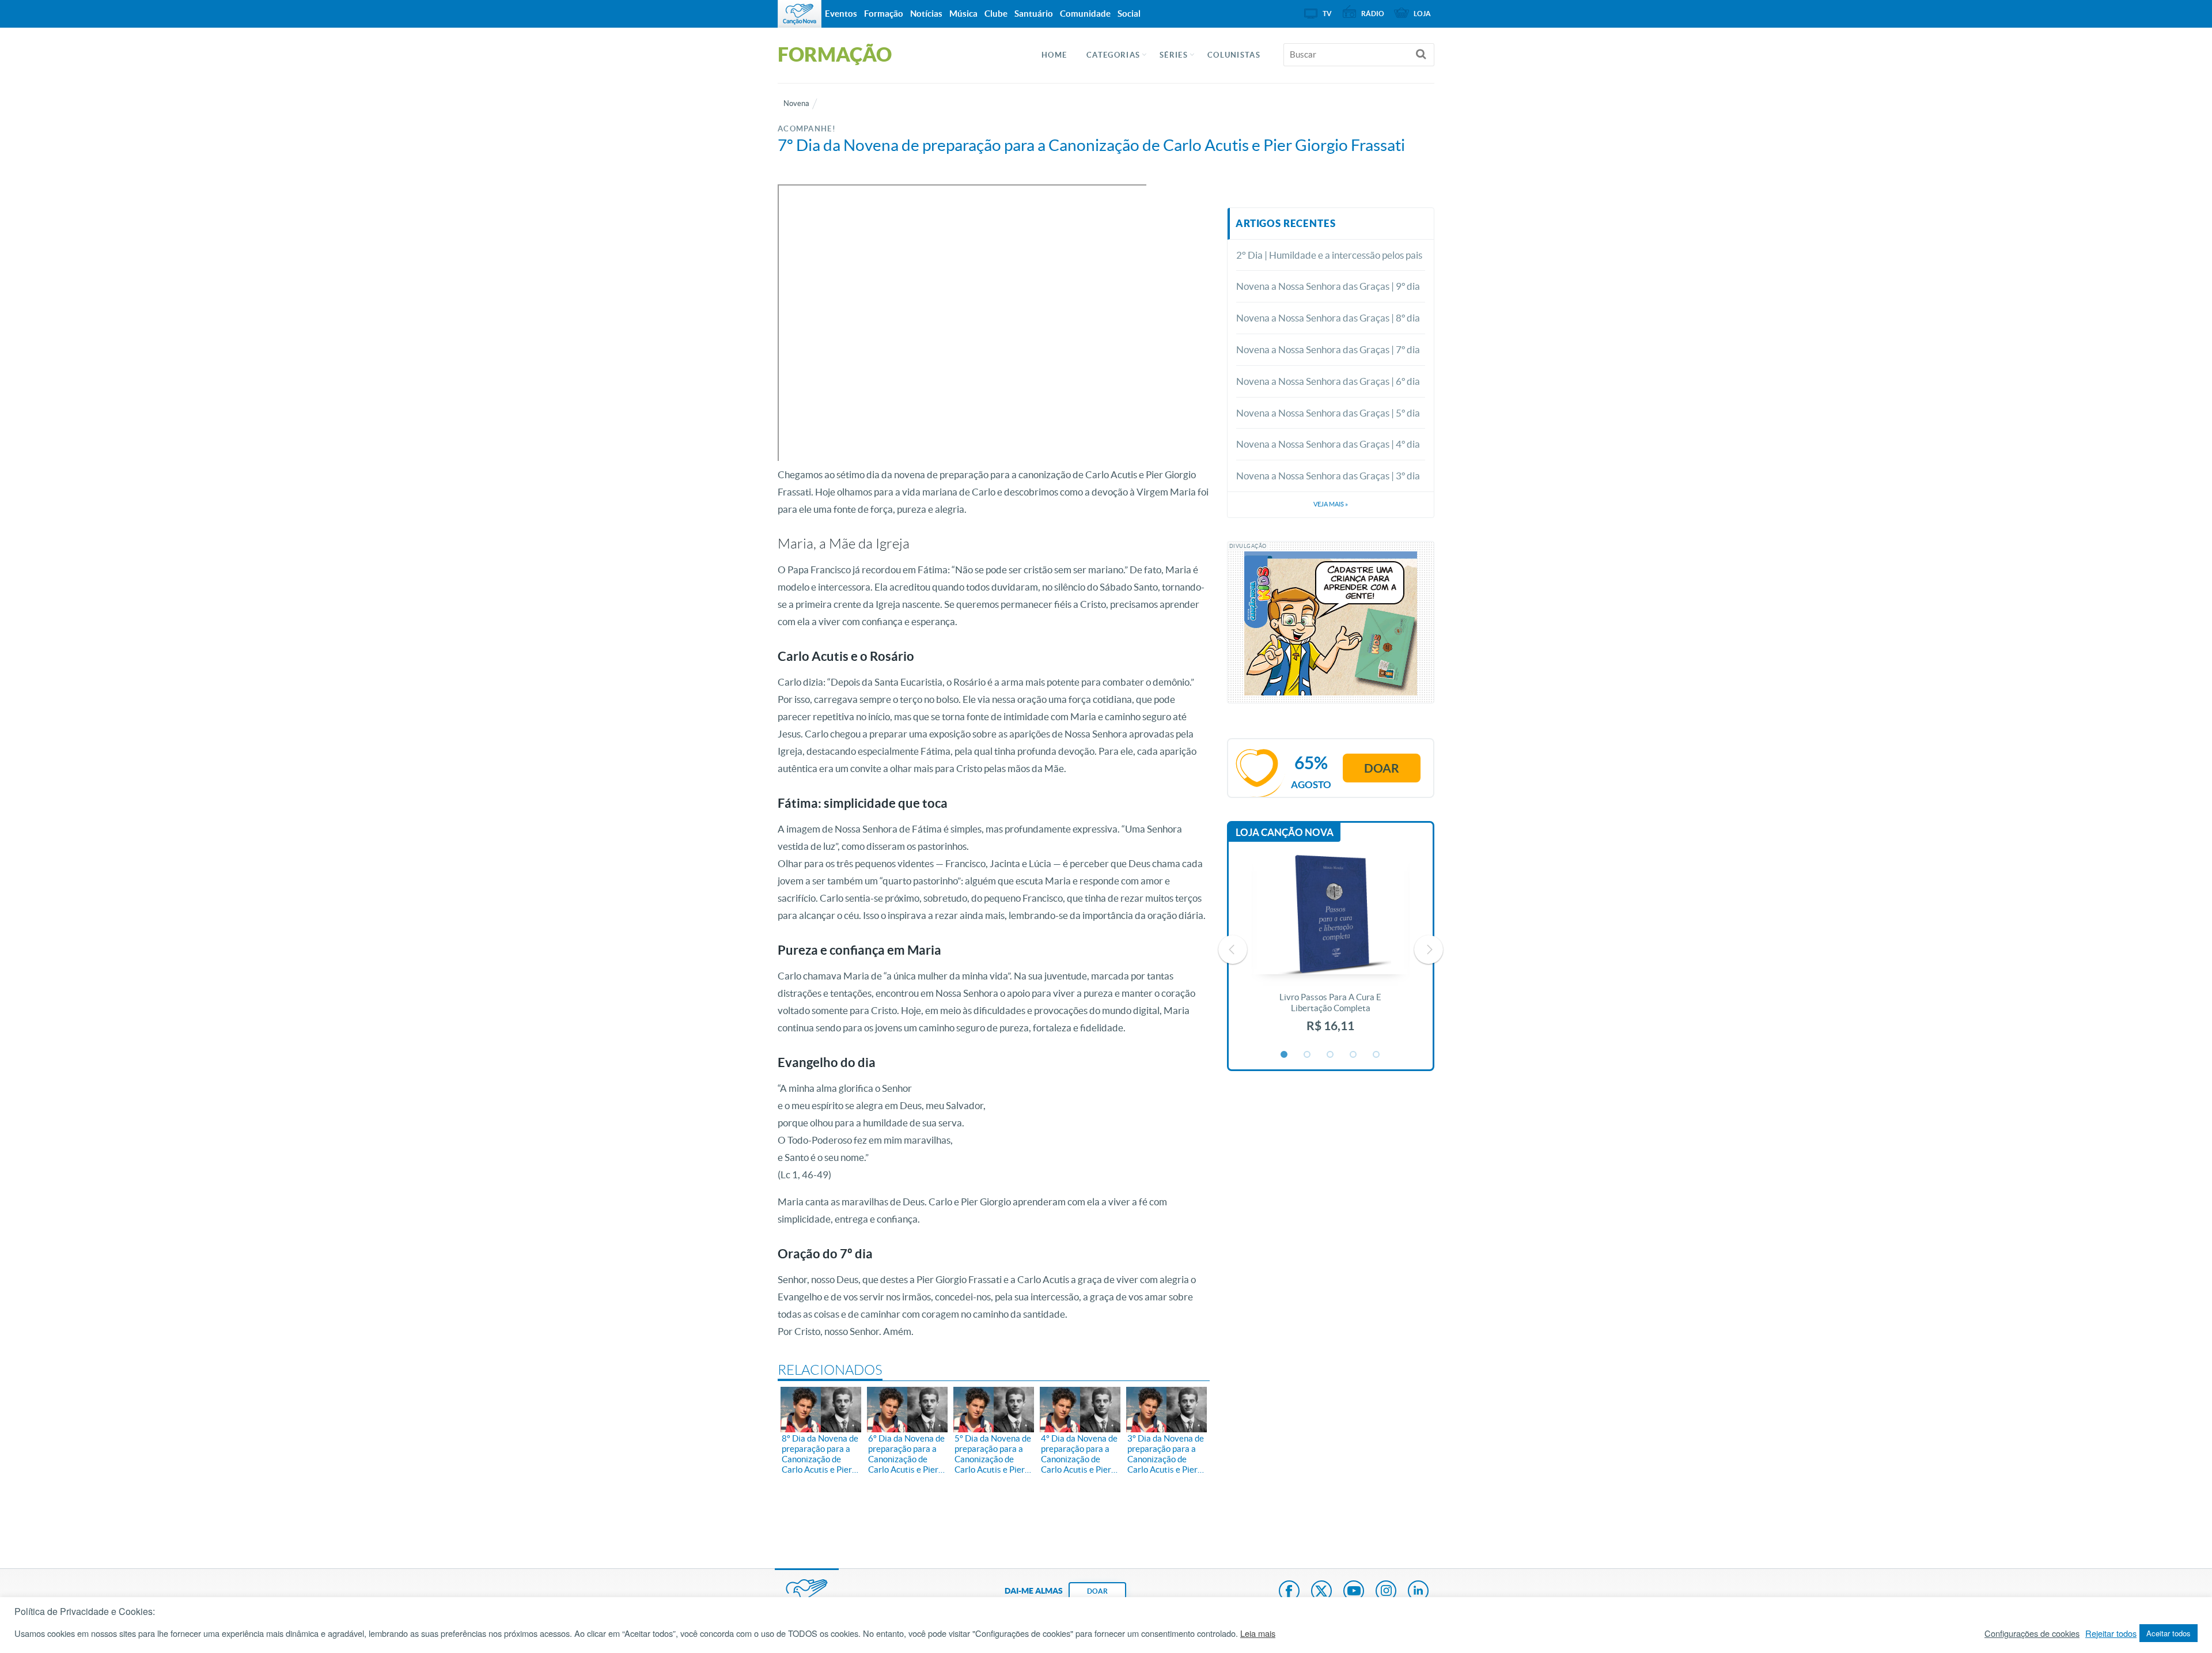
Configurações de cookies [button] (2032, 1633)
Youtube (1354, 1592)
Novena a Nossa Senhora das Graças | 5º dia (1328, 413)
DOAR (1097, 1591)
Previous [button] (1233, 950)
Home (1054, 55)
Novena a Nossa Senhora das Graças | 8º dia (1328, 318)
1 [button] (1285, 1055)
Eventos (841, 14)
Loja (1422, 14)
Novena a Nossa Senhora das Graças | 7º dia (1328, 349)
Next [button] (1429, 950)
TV (1327, 14)
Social (1129, 14)
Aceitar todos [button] (2169, 1633)
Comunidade (1085, 14)
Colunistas (1234, 55)
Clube (996, 14)
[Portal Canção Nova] (800, 14)
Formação (884, 14)
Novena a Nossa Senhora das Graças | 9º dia (1328, 286)
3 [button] (1331, 1055)
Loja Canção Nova (1285, 832)
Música (963, 14)
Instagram (1386, 1592)
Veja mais (1331, 504)
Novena (796, 103)
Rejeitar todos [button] (2111, 1633)
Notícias (926, 14)
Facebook (1289, 1592)
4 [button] (1354, 1055)
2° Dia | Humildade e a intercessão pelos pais (1329, 255)
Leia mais (1258, 1633)
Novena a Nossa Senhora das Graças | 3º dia (1328, 476)
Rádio (1373, 14)
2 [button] (1308, 1055)
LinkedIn (1418, 1592)
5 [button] (1377, 1055)
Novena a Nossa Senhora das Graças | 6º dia (1328, 381)
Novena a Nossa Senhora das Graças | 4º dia (1328, 444)
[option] (1331, 950)
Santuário (1034, 14)
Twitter (1321, 1592)
